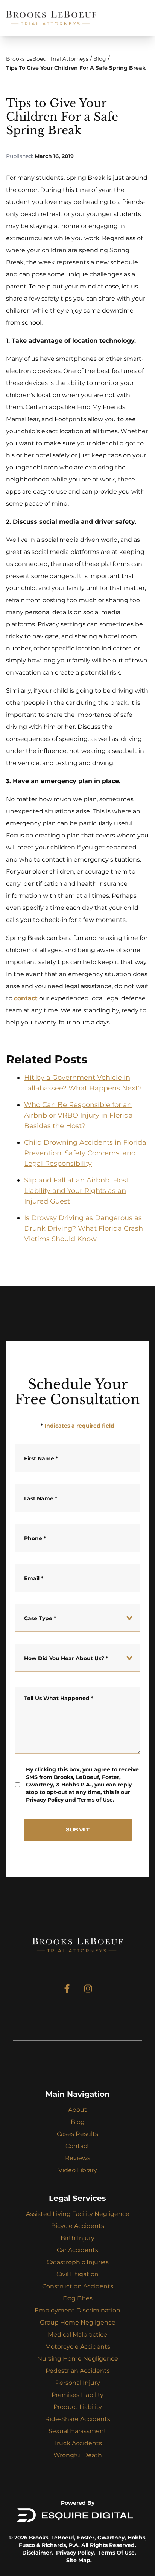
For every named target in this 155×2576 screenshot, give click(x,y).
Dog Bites (78, 2298)
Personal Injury (78, 2383)
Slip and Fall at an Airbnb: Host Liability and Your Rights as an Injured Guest (76, 1191)
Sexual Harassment (77, 2431)
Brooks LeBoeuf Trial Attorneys (47, 59)
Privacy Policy (45, 1800)
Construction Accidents (78, 2286)
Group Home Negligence (78, 2322)
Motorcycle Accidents (78, 2347)
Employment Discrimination (77, 2310)
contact (26, 998)
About (77, 2110)
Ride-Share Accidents (78, 2419)
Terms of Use (95, 1800)
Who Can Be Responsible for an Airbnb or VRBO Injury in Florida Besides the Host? (78, 1115)
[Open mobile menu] (137, 18)
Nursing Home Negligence (78, 2359)
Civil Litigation (77, 2274)
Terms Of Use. (117, 2553)
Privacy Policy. (76, 2553)
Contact (77, 2146)
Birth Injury (77, 2238)
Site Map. (79, 2560)
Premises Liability (77, 2395)
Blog (100, 59)
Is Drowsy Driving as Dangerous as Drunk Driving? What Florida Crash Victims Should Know (84, 1228)
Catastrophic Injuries (78, 2262)
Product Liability (78, 2407)
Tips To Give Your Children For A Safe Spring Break (76, 68)
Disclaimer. (38, 2553)
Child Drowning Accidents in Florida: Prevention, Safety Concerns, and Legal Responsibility (86, 1153)
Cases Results (77, 2134)
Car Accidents (77, 2250)
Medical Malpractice (77, 2334)
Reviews (78, 2158)
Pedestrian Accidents (78, 2371)
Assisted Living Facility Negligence (78, 2214)
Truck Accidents (78, 2443)
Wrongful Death (78, 2455)
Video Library (78, 2170)
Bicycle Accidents (78, 2226)
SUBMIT (78, 1830)
